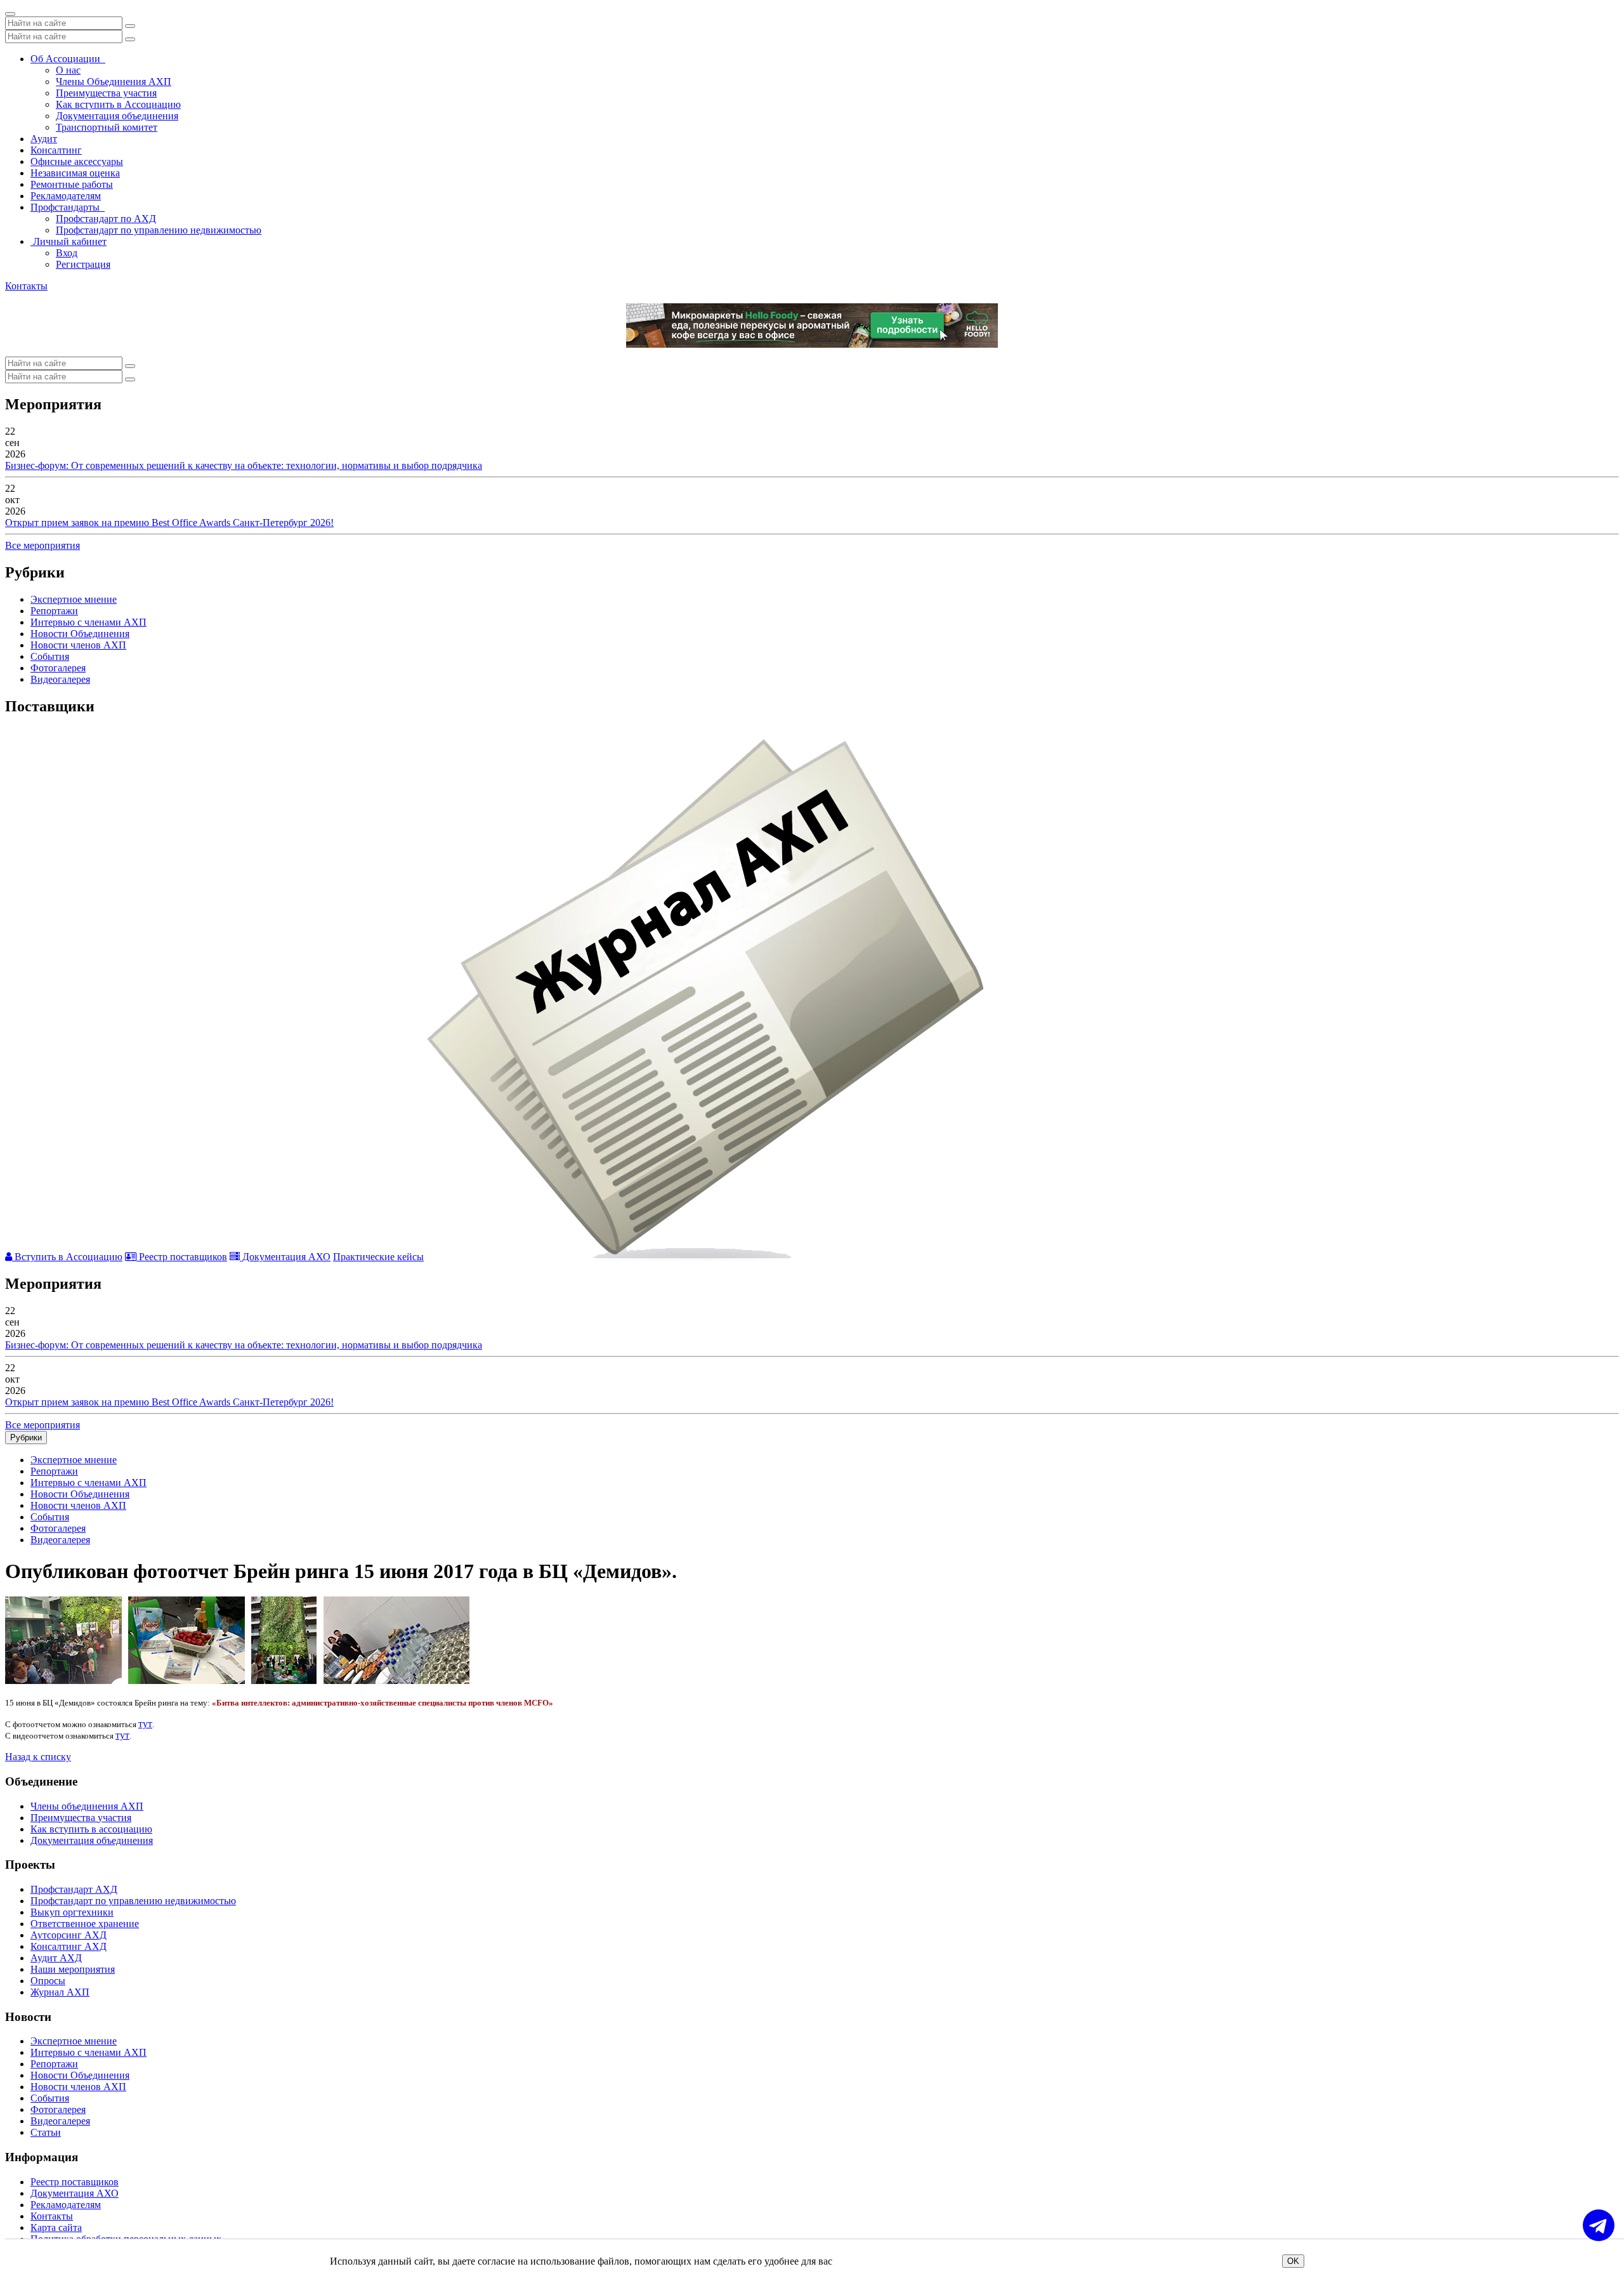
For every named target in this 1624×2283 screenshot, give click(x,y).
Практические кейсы (378, 1257)
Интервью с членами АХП (88, 622)
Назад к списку (38, 1757)
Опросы (48, 1981)
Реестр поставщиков (182, 1257)
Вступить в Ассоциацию (67, 1257)
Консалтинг (56, 150)
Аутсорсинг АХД (69, 1935)
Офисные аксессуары (77, 161)
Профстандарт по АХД (106, 219)
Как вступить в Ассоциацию (118, 104)
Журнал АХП (60, 1992)
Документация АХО (285, 1257)
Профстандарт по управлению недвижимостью (159, 230)
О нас (68, 70)
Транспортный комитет (107, 127)
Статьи (46, 2132)
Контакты (26, 286)
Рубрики (26, 1438)
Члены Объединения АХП (114, 82)
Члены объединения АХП (87, 1806)
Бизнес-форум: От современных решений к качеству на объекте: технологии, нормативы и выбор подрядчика (244, 465)
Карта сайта (56, 2227)
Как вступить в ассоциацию (91, 1829)
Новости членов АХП (78, 645)
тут (145, 1724)
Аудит (44, 139)
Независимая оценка (75, 173)
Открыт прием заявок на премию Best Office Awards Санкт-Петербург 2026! (169, 523)
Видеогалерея (60, 679)
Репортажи (54, 611)
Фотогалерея (58, 668)
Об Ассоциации (68, 59)
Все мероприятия (43, 545)
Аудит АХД (56, 1958)
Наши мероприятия (73, 1969)
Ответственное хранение (85, 1924)
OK (1293, 2261)
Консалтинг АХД (69, 1946)
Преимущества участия (106, 93)
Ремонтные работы (72, 184)
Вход (67, 253)
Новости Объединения (80, 634)
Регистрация (83, 264)
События (50, 656)
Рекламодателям (66, 196)
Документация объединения (117, 116)
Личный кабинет (69, 241)
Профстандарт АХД (74, 1889)
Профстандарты (68, 207)
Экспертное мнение (74, 599)
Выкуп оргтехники (72, 1912)
